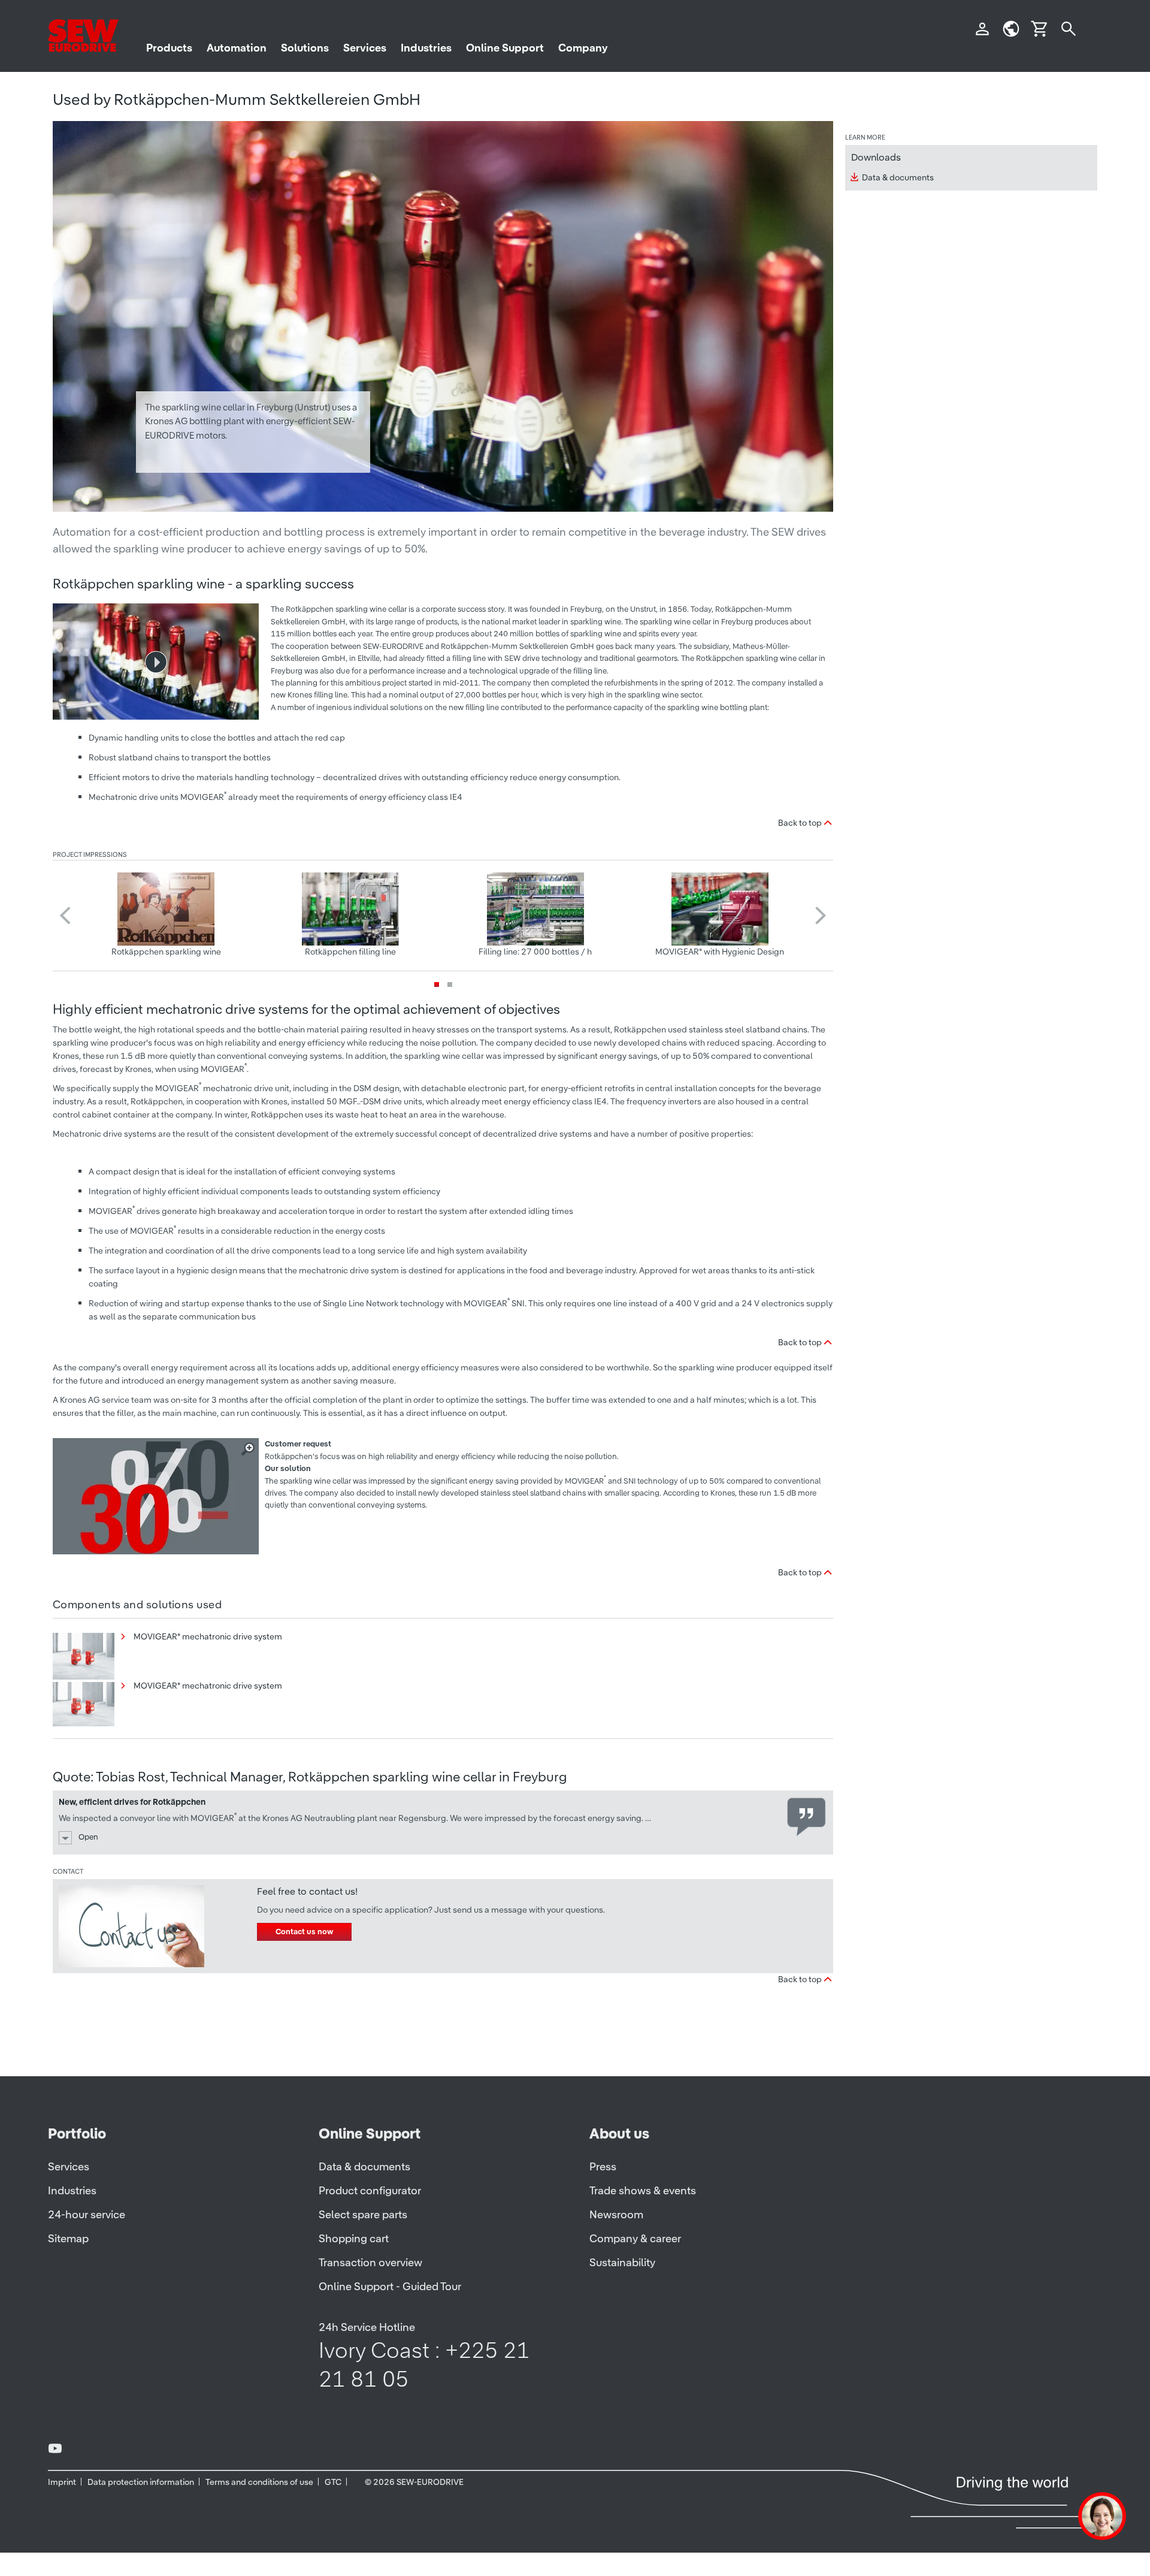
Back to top (800, 823)
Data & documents (898, 177)
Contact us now (304, 1932)
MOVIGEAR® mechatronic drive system (207, 1636)
